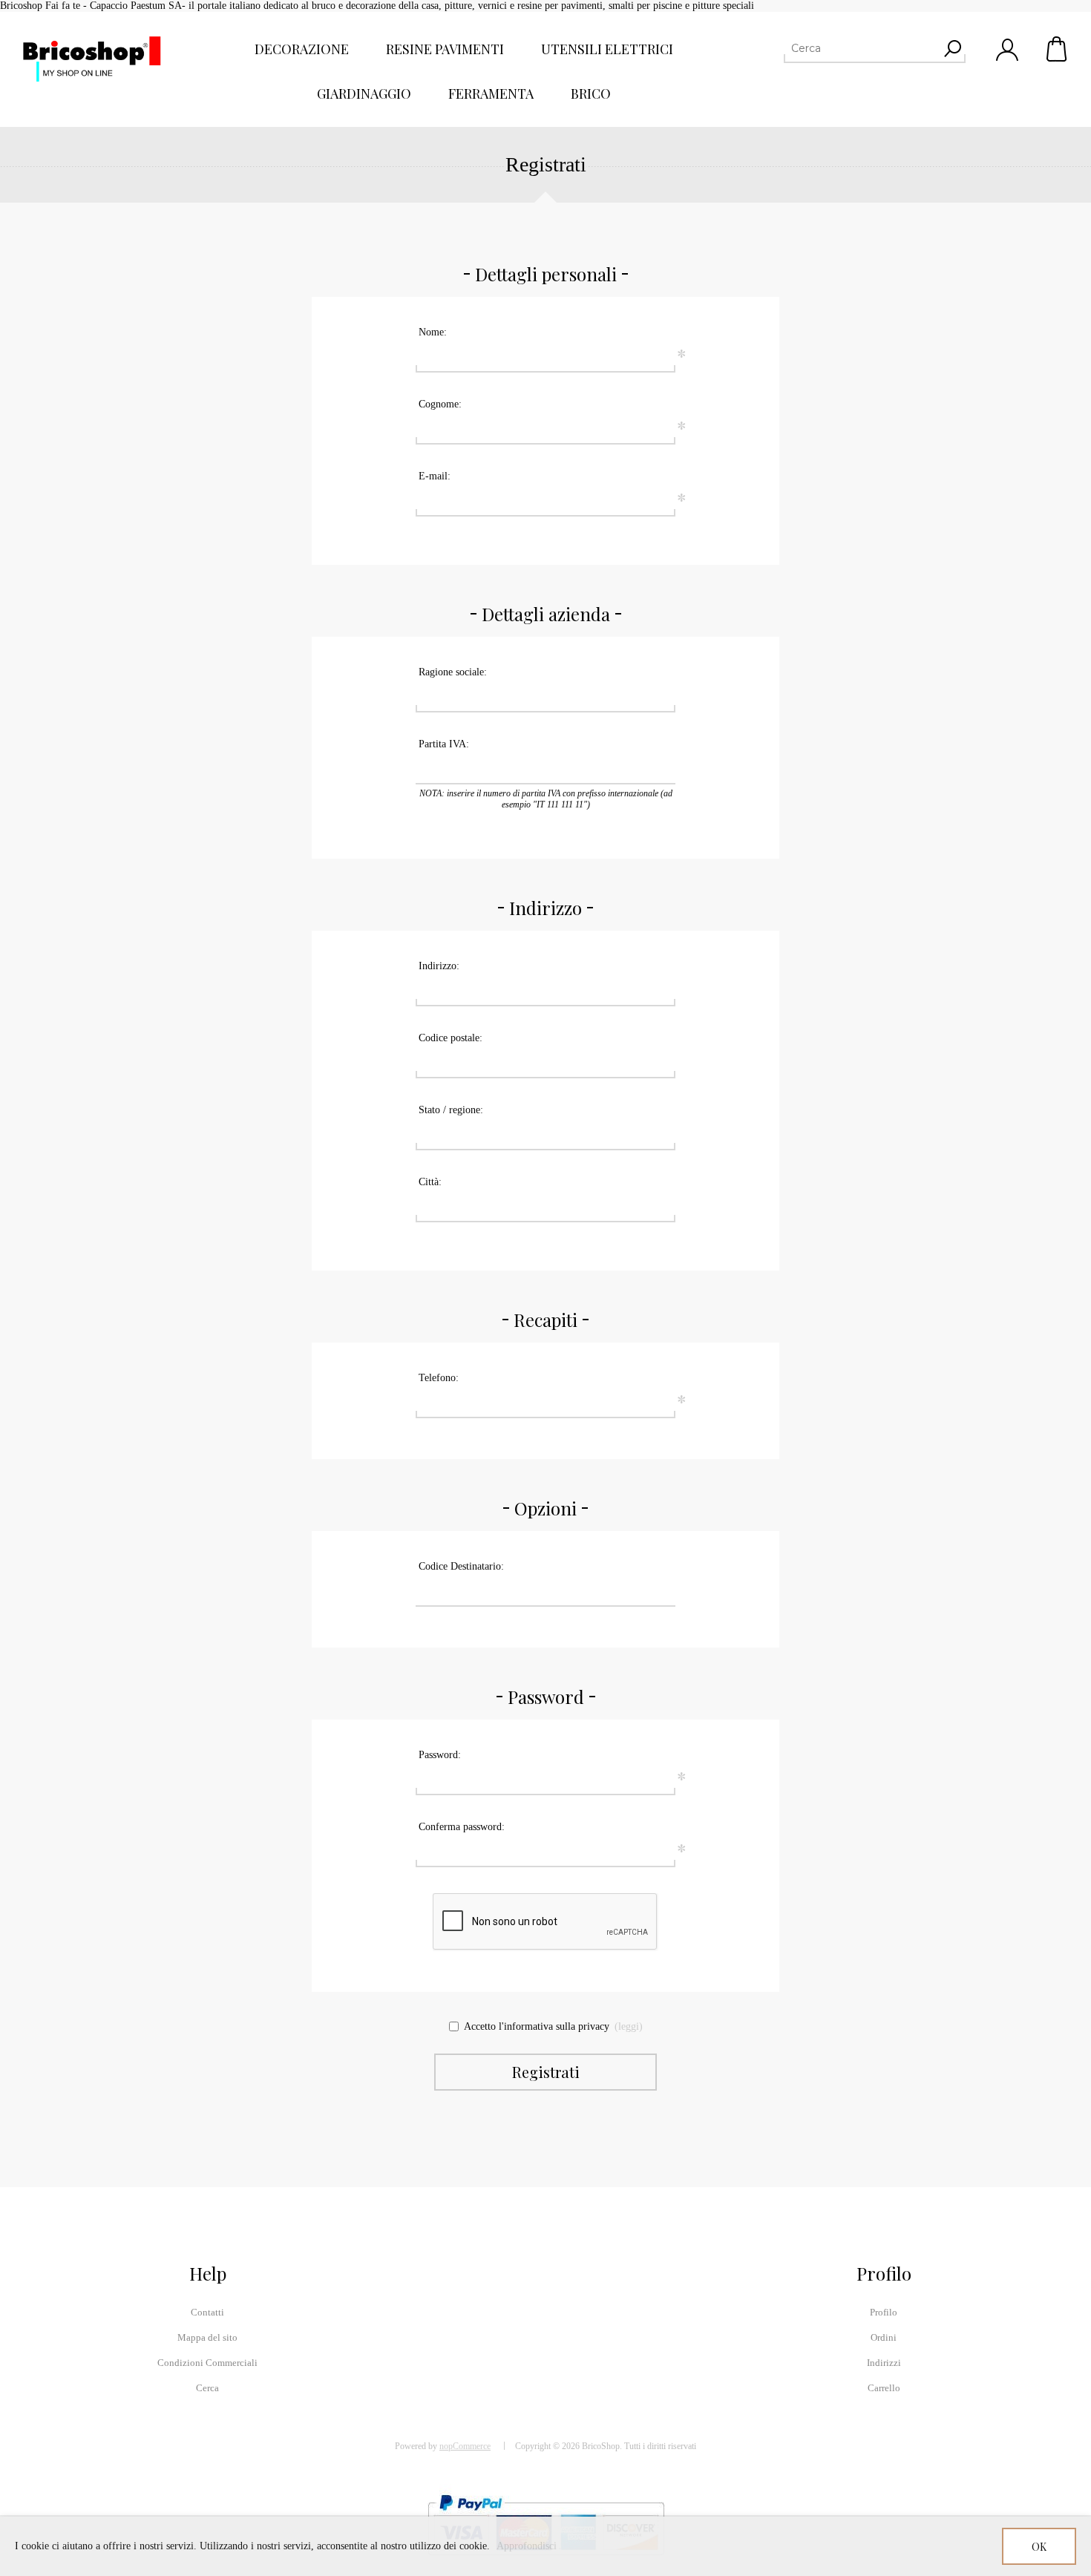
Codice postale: (451, 1038)
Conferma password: (462, 1827)
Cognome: (440, 404)
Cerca (207, 2388)
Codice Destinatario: (461, 1566)
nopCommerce (465, 2446)
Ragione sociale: (453, 672)
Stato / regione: (451, 1110)
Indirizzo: (439, 966)
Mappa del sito (207, 2337)
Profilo (884, 2312)
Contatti (207, 2312)
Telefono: (439, 1378)
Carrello (1058, 49)
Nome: (433, 332)
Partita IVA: (444, 744)
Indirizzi (884, 2363)
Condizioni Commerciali (207, 2363)
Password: (440, 1755)
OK (1039, 2547)
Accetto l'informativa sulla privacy (537, 2026)
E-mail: (435, 476)
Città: (430, 1182)
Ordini (884, 2337)
